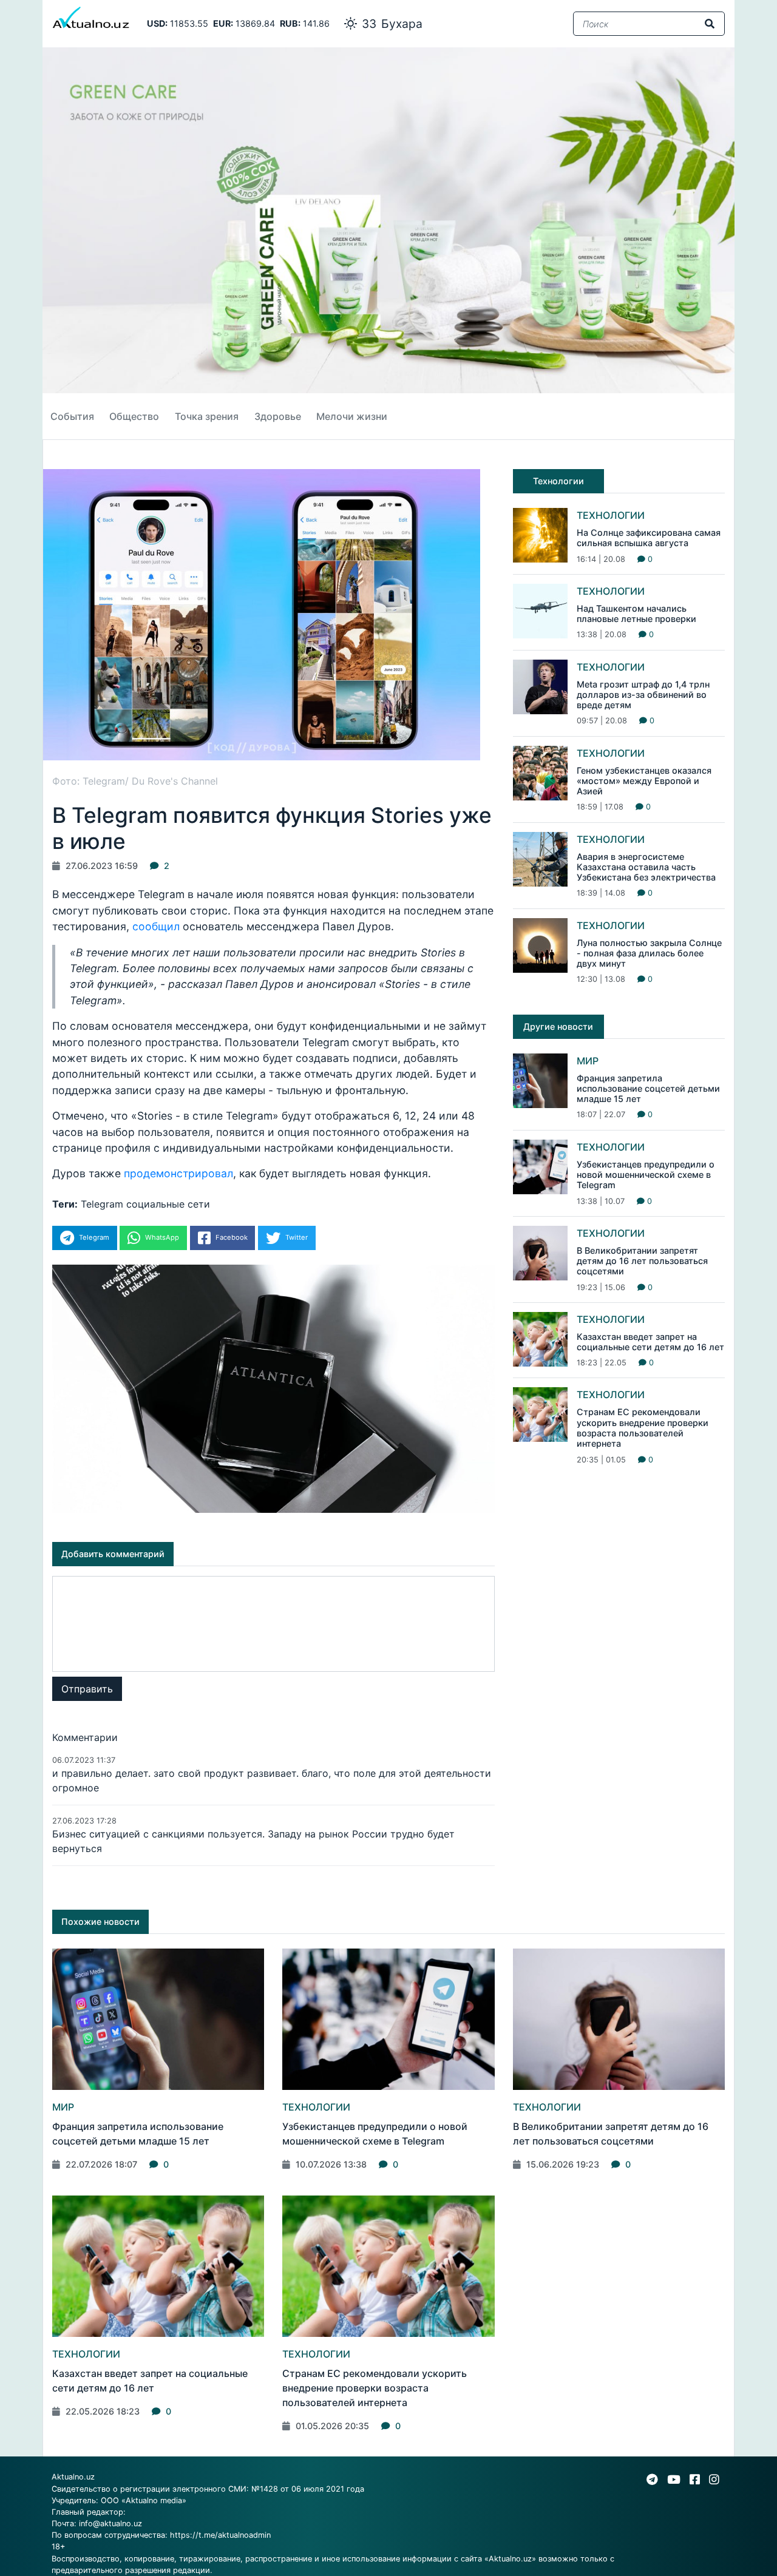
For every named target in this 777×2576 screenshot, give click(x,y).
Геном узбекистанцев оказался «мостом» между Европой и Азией (644, 781)
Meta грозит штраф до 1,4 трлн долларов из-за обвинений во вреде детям (643, 695)
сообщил (156, 926)
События (72, 416)
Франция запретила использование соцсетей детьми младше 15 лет (648, 1089)
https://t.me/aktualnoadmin (220, 2535)
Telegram (102, 1204)
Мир (588, 1061)
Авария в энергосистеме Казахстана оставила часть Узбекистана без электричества (646, 867)
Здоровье (278, 416)
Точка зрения (207, 416)
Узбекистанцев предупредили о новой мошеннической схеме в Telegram (646, 1175)
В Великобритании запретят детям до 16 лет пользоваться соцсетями (642, 1261)
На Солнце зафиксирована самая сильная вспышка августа (649, 538)
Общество (134, 416)
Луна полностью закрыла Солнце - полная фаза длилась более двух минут (649, 953)
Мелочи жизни (352, 416)
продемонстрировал (178, 1173)
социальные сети (168, 1204)
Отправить (87, 1689)
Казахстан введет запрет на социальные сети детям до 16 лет (650, 1342)
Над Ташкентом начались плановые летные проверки (636, 614)
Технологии (611, 515)
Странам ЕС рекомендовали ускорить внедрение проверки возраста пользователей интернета (643, 1428)
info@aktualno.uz (110, 2524)
